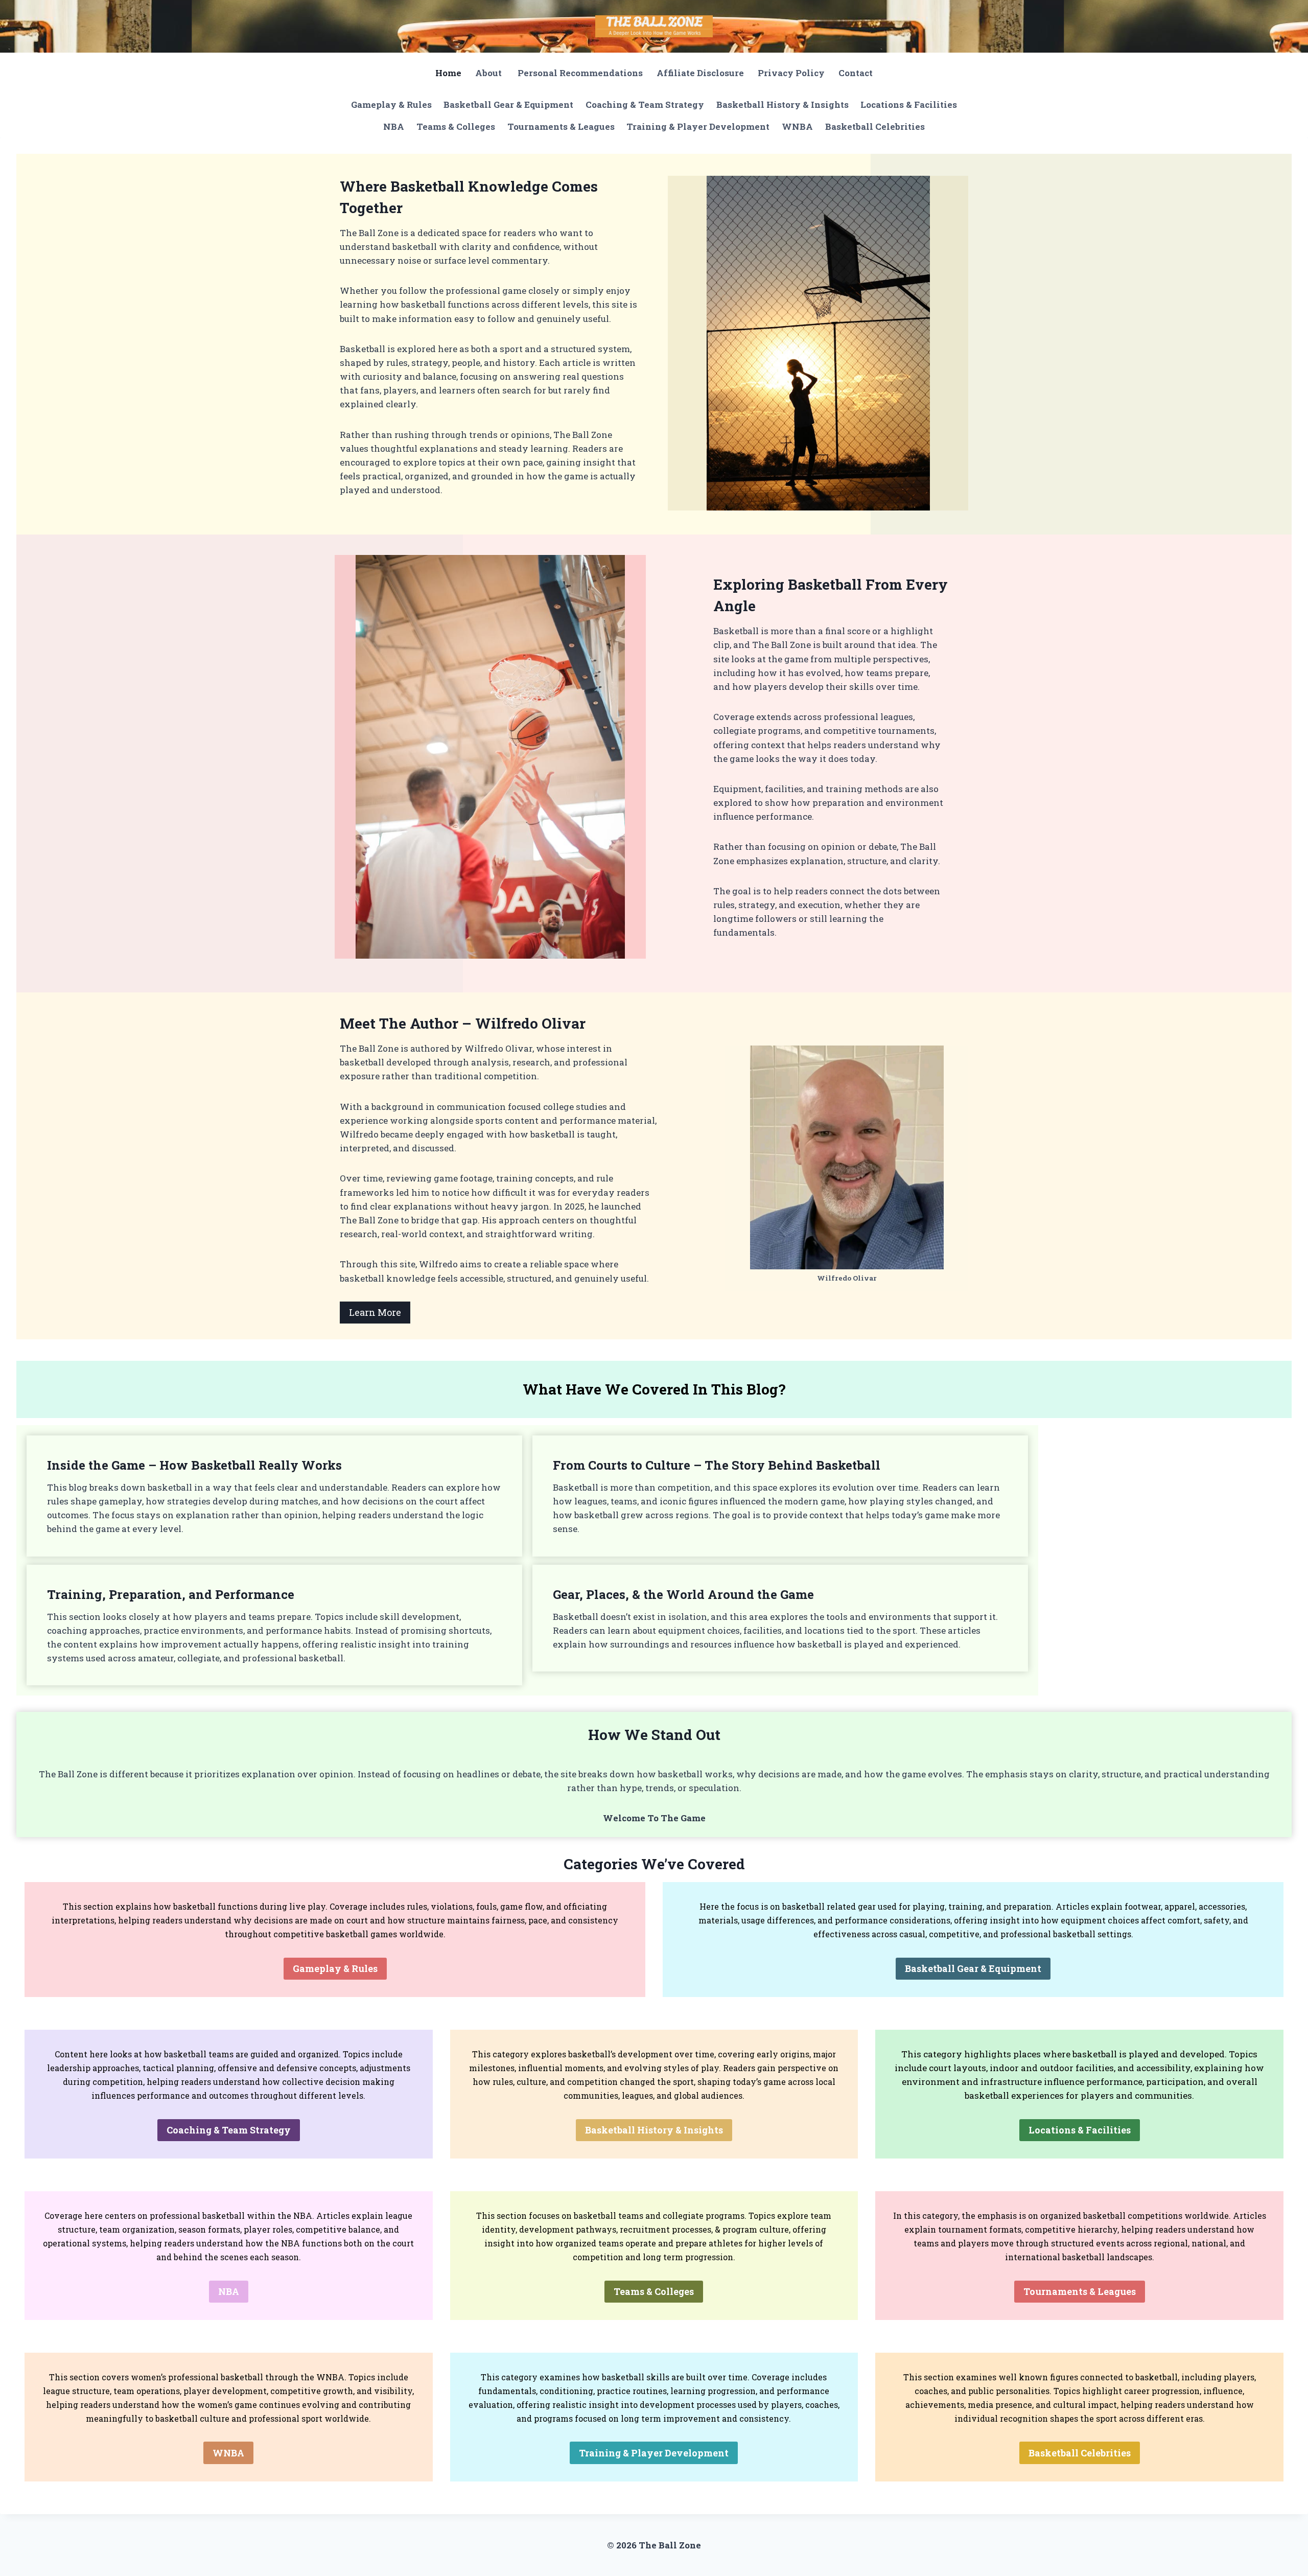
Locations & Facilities (909, 105)
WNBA (797, 126)
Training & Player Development (698, 126)
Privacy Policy (791, 73)
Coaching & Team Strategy (645, 105)
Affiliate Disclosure (700, 73)
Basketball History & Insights (783, 105)
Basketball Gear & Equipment (508, 105)
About (489, 73)
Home (448, 73)
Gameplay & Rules (391, 105)
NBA (394, 126)
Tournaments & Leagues (561, 126)
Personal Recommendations (580, 73)
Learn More (375, 1312)
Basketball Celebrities (875, 126)
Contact (856, 73)
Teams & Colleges (456, 126)
